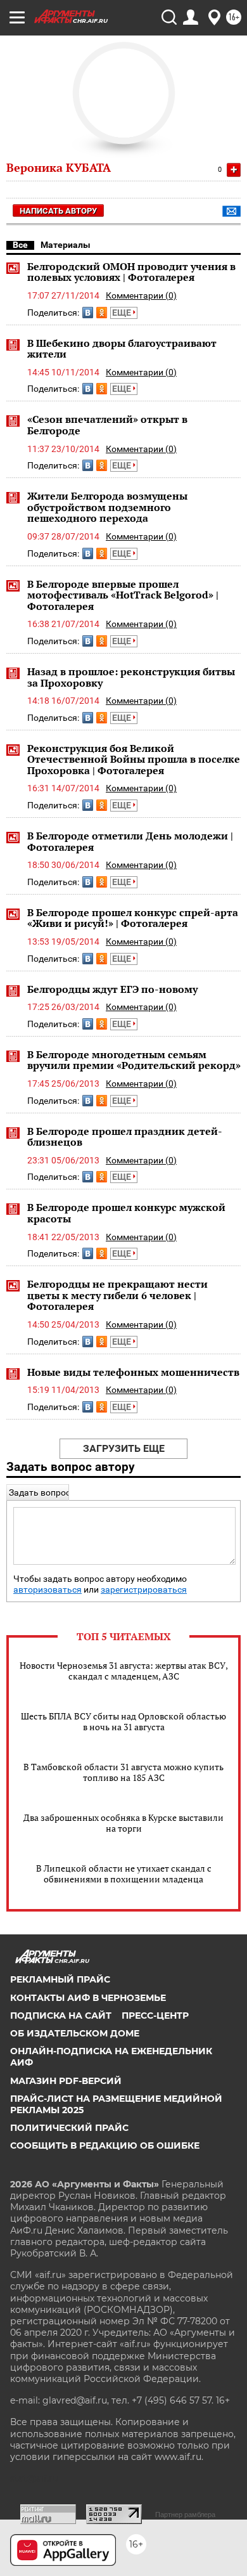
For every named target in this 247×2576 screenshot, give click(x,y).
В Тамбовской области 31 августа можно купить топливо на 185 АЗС (123, 1772)
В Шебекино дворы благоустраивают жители (122, 349)
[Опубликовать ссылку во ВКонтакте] (88, 313)
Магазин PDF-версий (66, 2081)
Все (20, 245)
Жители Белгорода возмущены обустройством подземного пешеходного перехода (107, 507)
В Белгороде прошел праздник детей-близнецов (125, 1137)
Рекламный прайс (60, 1979)
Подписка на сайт (61, 2016)
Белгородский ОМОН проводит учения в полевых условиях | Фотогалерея (131, 272)
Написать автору (58, 211)
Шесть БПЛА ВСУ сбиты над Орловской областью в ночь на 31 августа (123, 1721)
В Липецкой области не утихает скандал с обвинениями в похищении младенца (124, 1874)
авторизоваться (47, 1590)
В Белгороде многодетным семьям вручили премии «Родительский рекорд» (134, 1060)
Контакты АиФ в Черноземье (88, 1998)
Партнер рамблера (185, 2515)
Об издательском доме (75, 2033)
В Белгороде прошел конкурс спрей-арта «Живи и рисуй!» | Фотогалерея (133, 918)
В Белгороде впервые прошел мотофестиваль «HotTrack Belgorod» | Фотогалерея (123, 595)
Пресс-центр (155, 2016)
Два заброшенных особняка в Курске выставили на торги (123, 1823)
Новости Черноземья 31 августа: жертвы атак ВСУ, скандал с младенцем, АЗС (124, 1671)
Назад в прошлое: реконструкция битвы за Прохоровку (131, 677)
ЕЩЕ (123, 313)
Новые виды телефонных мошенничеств (133, 1372)
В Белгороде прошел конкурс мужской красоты (126, 1213)
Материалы (66, 245)
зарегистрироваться (144, 1590)
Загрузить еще (124, 1448)
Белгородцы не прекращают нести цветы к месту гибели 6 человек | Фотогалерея (117, 1295)
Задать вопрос (40, 1492)
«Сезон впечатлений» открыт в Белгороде (107, 425)
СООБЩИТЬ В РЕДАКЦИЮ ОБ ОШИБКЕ (105, 2146)
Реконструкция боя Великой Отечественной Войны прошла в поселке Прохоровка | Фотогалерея (134, 759)
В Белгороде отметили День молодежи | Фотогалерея (130, 841)
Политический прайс (69, 2128)
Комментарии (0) (141, 295)
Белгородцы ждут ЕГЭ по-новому (112, 989)
